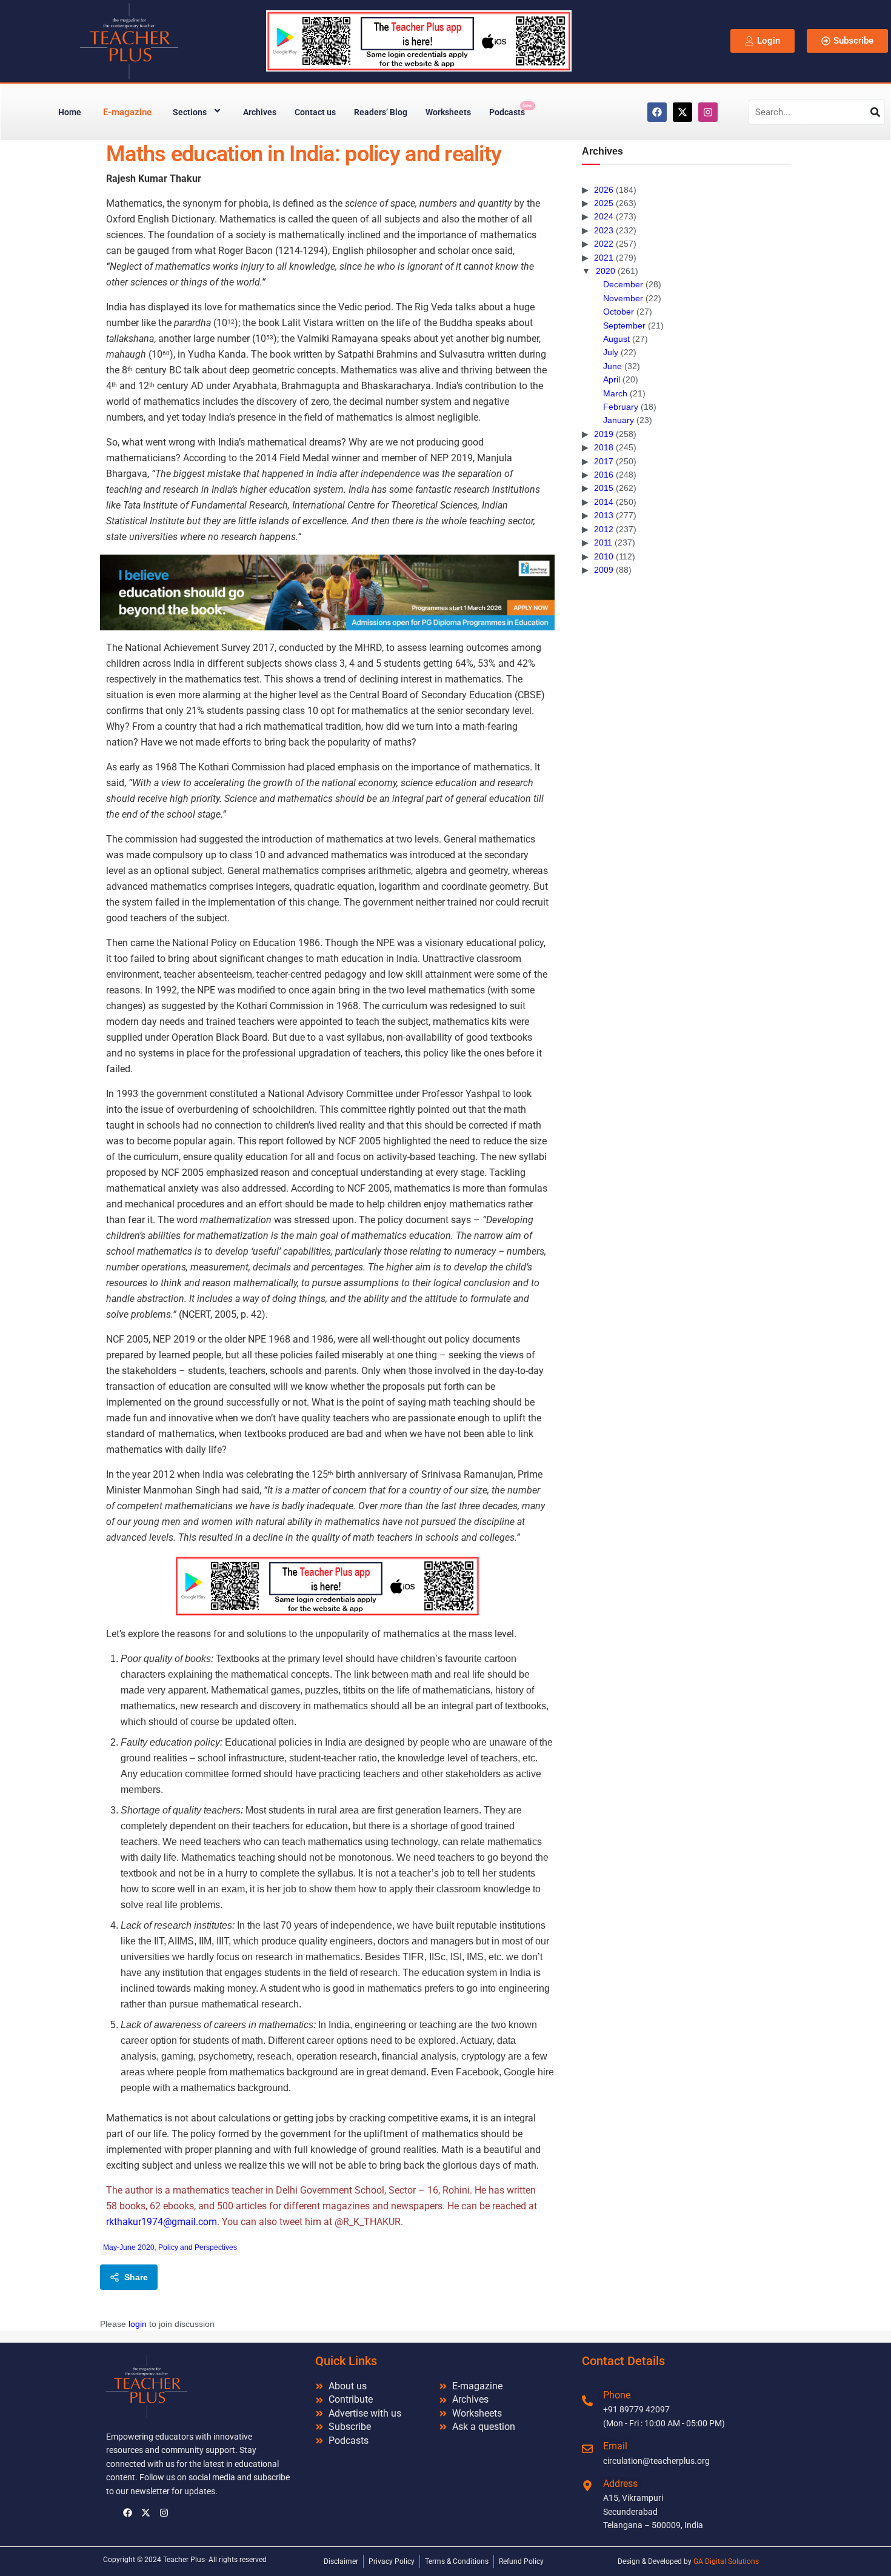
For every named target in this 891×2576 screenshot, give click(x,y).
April (612, 379)
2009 (604, 570)
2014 (604, 502)
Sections (190, 112)
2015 (604, 488)
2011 (603, 542)
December (623, 284)
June (612, 366)
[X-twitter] (682, 112)
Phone (617, 2395)
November (623, 298)
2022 (604, 244)
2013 (604, 515)
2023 (604, 230)
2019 (604, 434)
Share (136, 2277)
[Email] (587, 2449)
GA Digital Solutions (726, 2561)
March (615, 393)
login (138, 2324)
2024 (604, 216)
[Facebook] (657, 112)
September (624, 325)
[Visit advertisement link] (327, 592)
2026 (604, 190)
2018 (604, 447)
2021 (604, 258)
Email (615, 2446)
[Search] (875, 112)
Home (70, 112)
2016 (604, 475)
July (611, 352)
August (616, 339)
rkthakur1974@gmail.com (162, 2222)
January (619, 420)
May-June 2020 (129, 2247)
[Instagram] (708, 112)
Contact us (315, 112)
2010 (604, 556)
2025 (604, 203)
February (621, 407)
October (619, 312)
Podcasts (511, 110)
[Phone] (587, 2401)
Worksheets (448, 112)
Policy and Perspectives (198, 2247)
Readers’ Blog (381, 112)
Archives (260, 112)
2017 (604, 461)
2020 (606, 271)
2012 (604, 529)
